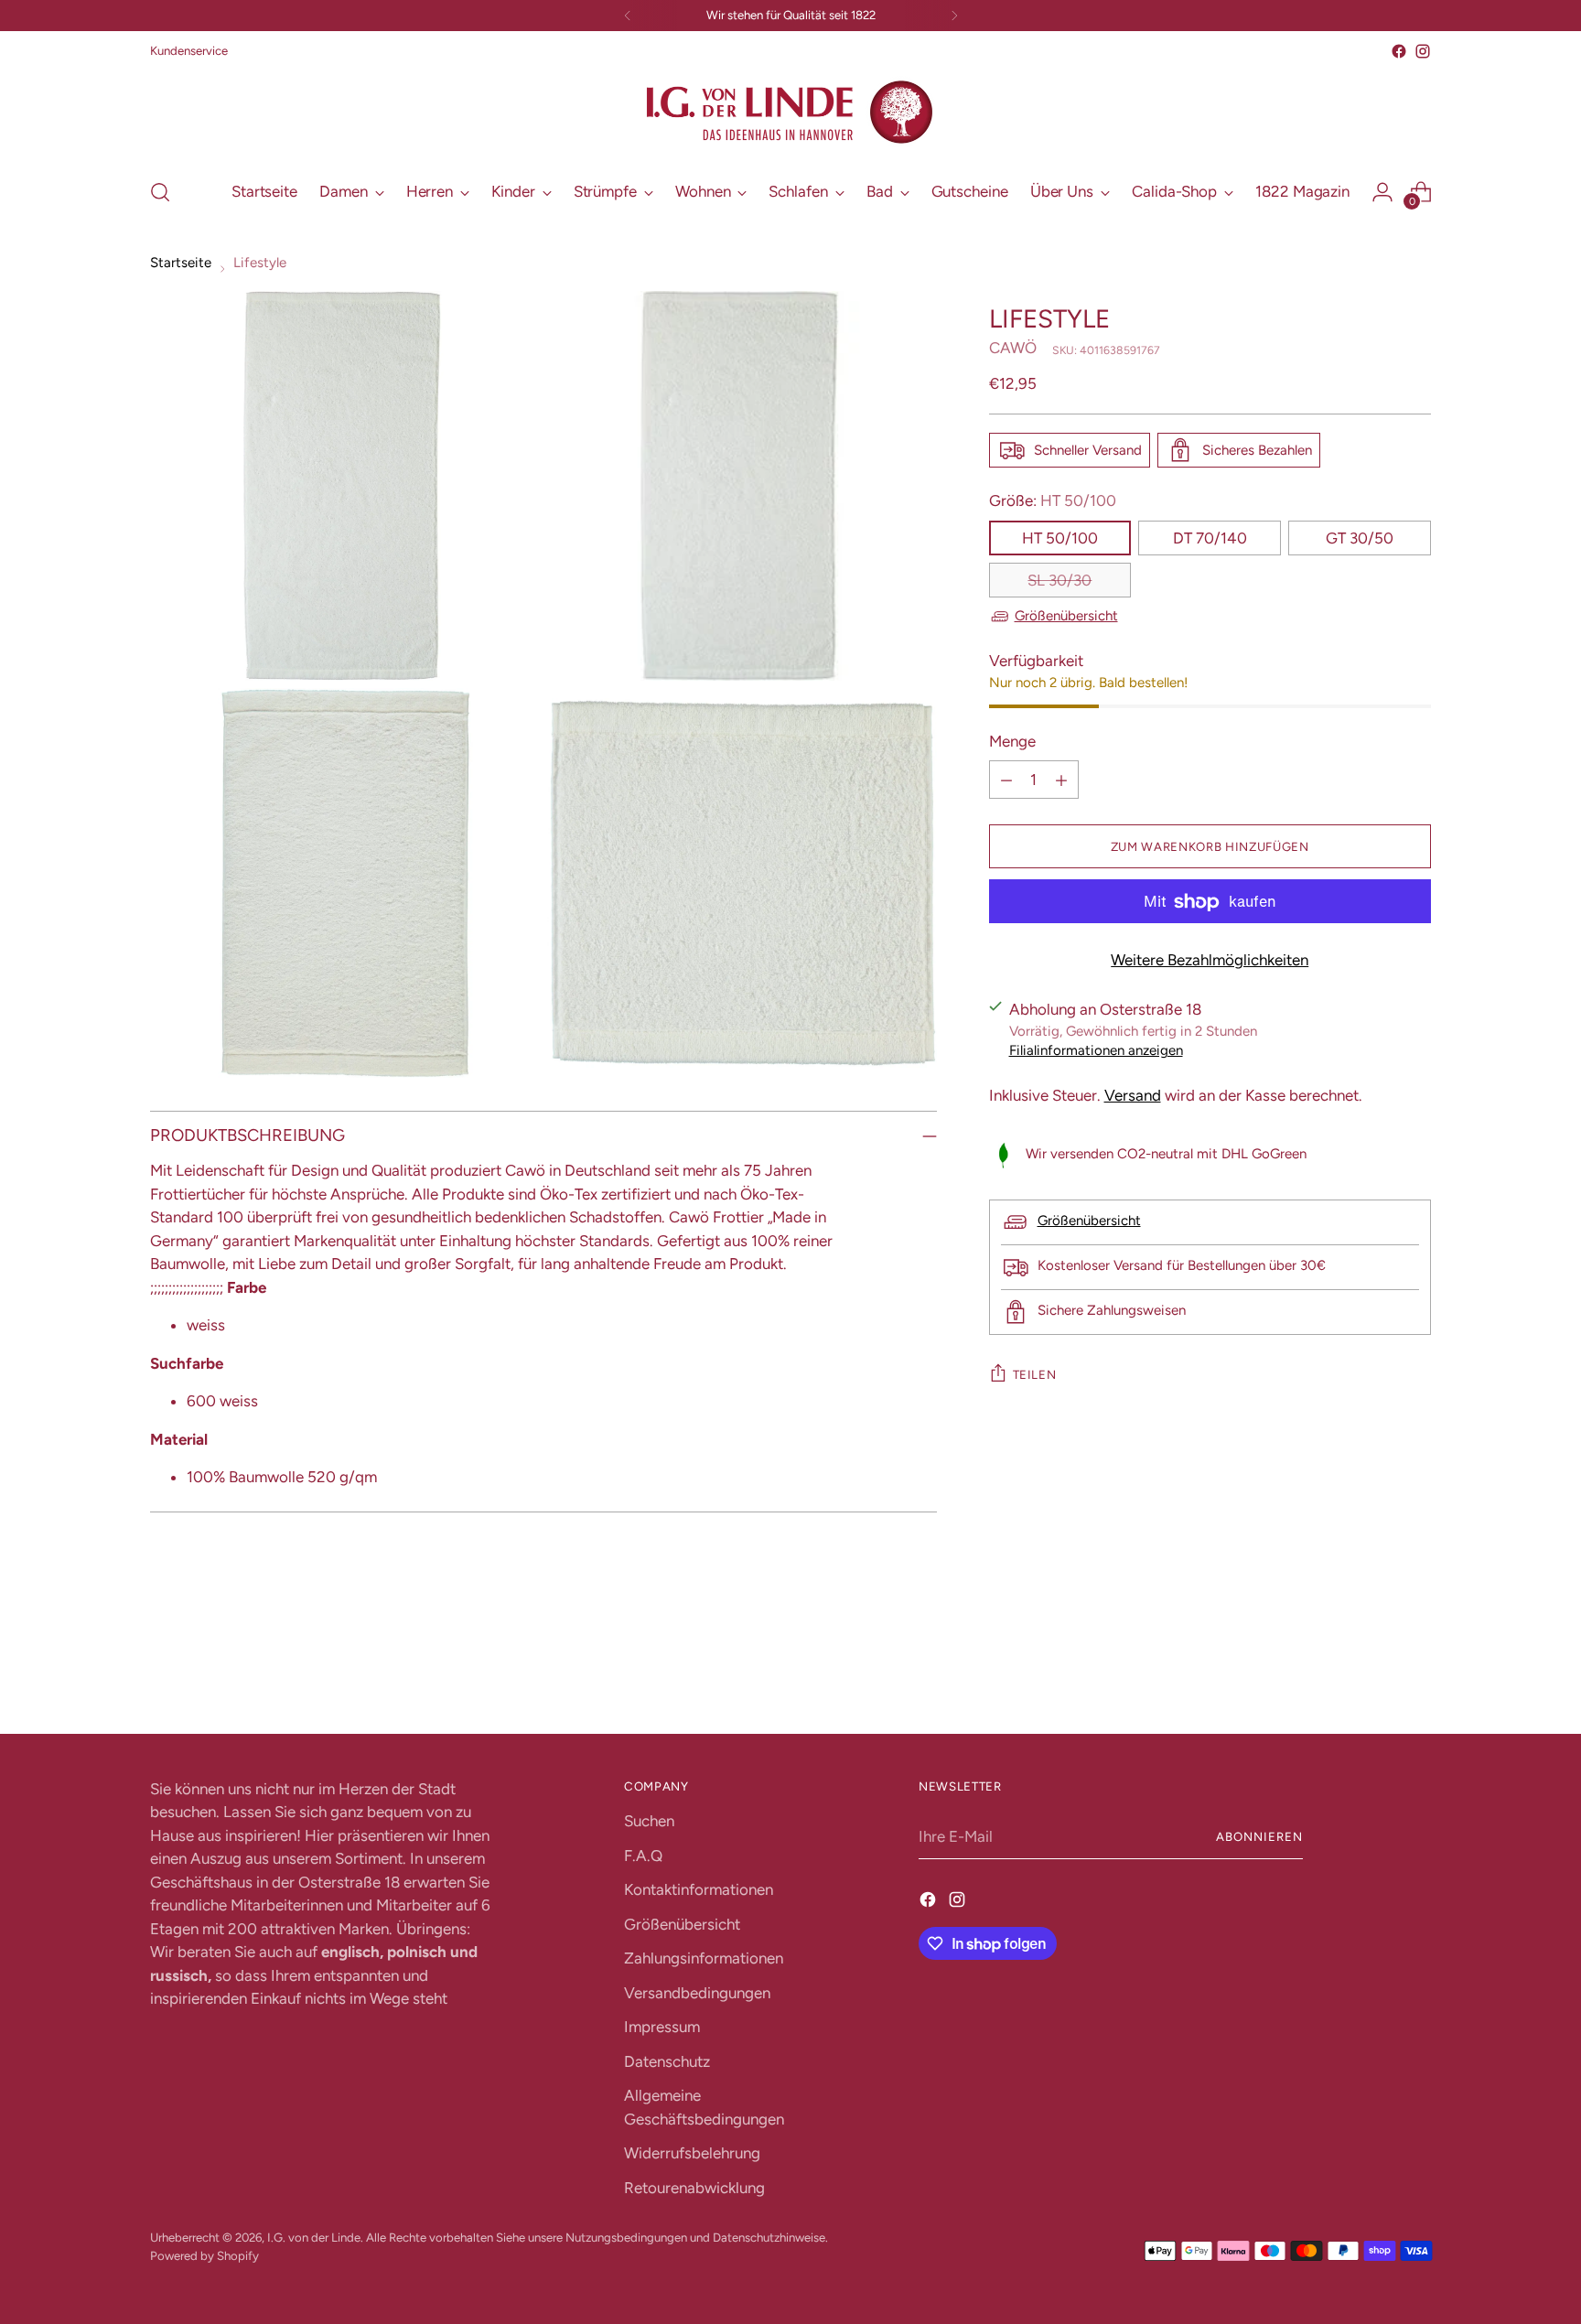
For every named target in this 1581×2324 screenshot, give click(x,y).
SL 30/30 (1059, 580)
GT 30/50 (1360, 538)
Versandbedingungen (697, 1993)
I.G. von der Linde (314, 2237)
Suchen (649, 1821)
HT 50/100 (1060, 538)
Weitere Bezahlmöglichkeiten (1210, 961)
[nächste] (954, 16)
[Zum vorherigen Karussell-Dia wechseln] (1373, 1672)
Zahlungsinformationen (704, 1958)
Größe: (1053, 500)
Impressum (662, 2027)
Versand (1133, 1095)
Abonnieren (1259, 1836)
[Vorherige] (628, 16)
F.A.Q (643, 1856)
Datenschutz (667, 2061)
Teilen (1035, 1374)
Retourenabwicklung (694, 2188)
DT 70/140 (1210, 538)
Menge (1012, 741)
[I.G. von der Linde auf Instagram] (1423, 51)
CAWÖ (1013, 349)
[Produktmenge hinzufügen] (1061, 780)
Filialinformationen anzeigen (1096, 1050)
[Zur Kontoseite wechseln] (1382, 192)
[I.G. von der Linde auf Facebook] (1399, 51)
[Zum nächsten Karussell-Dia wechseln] (1415, 1671)
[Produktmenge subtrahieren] (1006, 780)
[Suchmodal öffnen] (160, 192)
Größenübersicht (1066, 616)
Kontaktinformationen (699, 1889)
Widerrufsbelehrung (692, 2153)
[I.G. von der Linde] (790, 113)
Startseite (181, 263)
